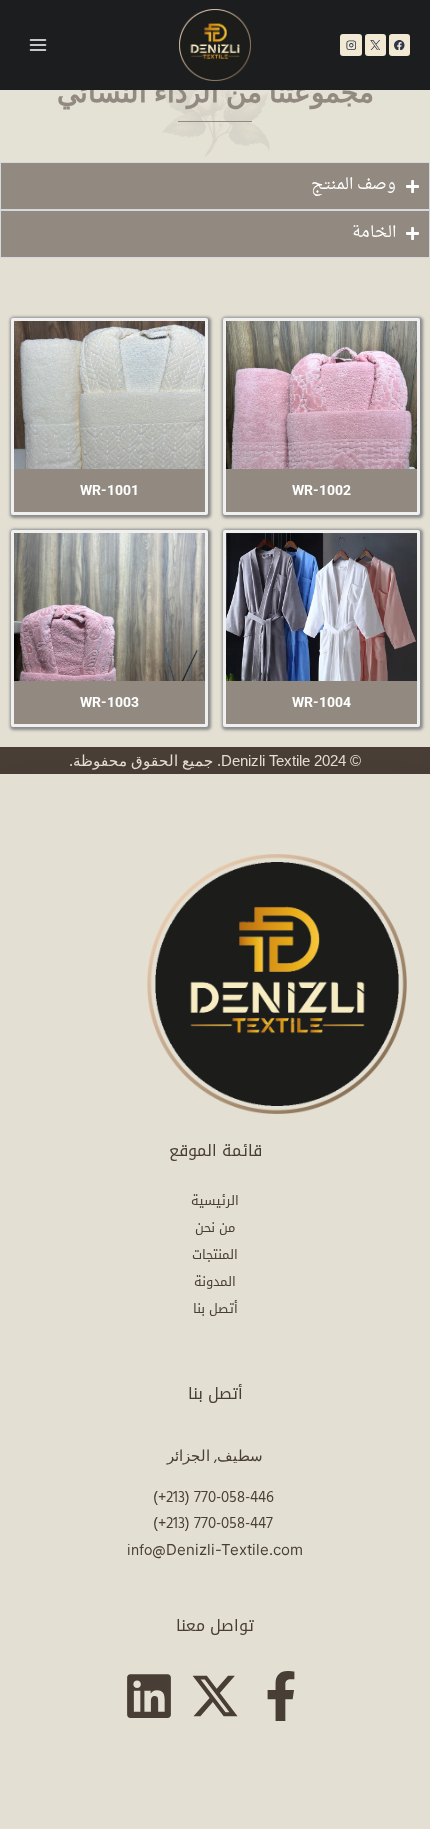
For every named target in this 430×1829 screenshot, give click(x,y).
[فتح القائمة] (38, 45)
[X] (375, 44)
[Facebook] (399, 44)
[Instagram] (350, 44)
